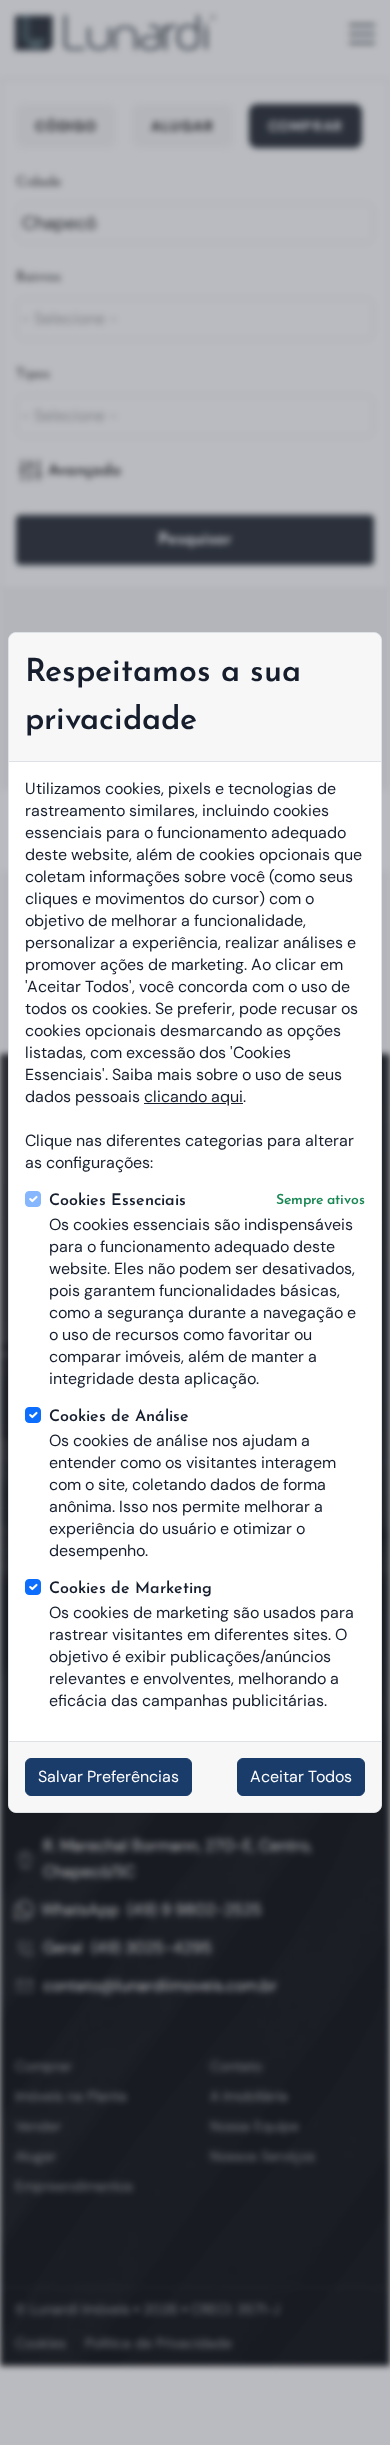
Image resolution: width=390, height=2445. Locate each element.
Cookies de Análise (119, 1417)
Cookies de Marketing (130, 1589)
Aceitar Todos (301, 1776)
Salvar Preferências (108, 1776)
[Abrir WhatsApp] (340, 2394)
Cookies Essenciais (207, 1201)
